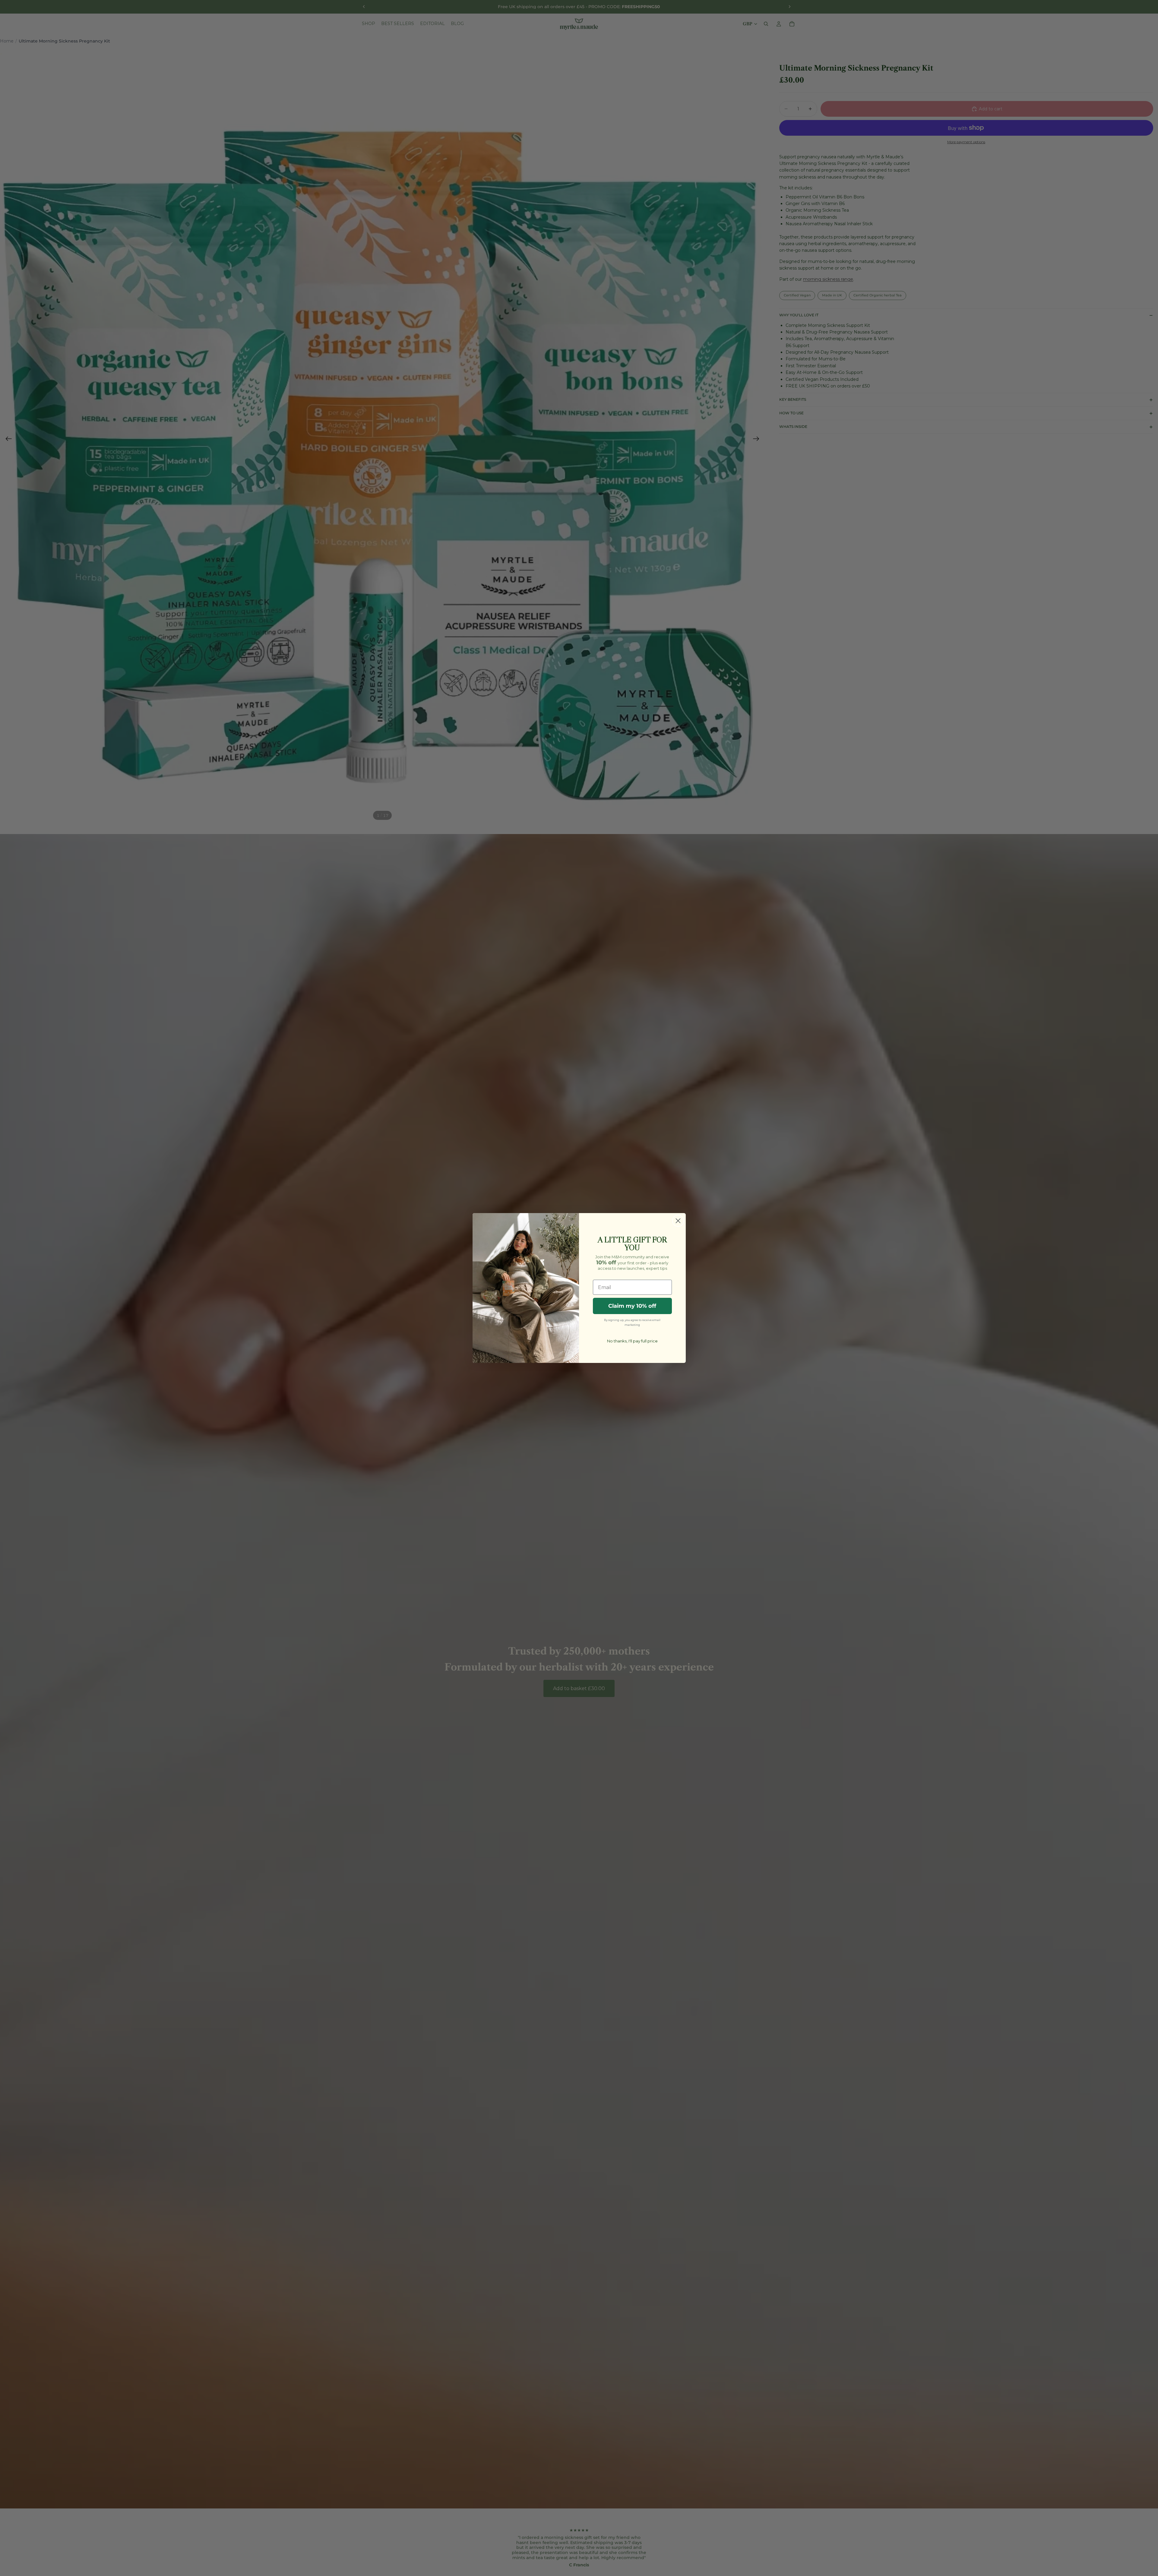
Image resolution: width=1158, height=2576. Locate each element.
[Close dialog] (678, 1221)
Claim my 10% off (632, 1306)
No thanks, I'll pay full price (632, 1341)
